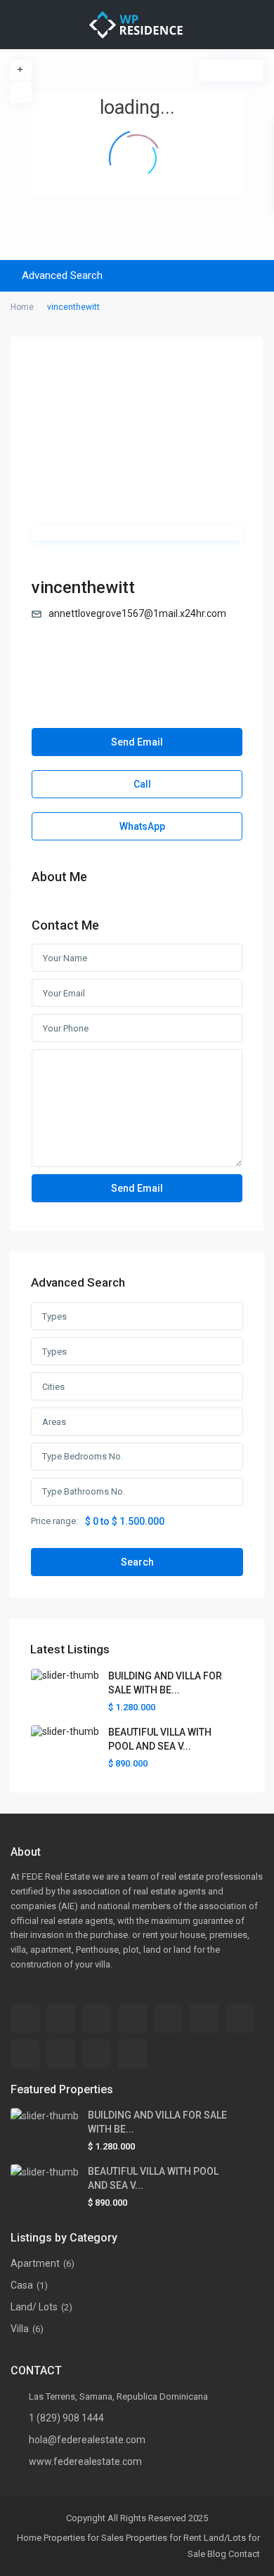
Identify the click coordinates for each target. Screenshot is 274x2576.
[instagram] (132, 2054)
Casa (22, 2285)
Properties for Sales (84, 2538)
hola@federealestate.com (87, 2440)
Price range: (54, 1521)
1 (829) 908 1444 (66, 2418)
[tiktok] (132, 2018)
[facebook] (25, 2018)
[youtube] (97, 2054)
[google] (240, 2018)
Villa (20, 2329)
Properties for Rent (164, 2538)
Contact (244, 2554)
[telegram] (97, 2018)
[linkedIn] (25, 2054)
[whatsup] (61, 2018)
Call (141, 784)
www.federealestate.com (85, 2461)
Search (137, 1562)
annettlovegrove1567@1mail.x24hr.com (137, 613)
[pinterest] (61, 2054)
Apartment (35, 2263)
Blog (217, 2554)
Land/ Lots (34, 2307)
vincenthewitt (83, 587)
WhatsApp (141, 826)
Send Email (137, 742)
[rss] (168, 2018)
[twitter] (204, 2018)
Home (29, 2538)
